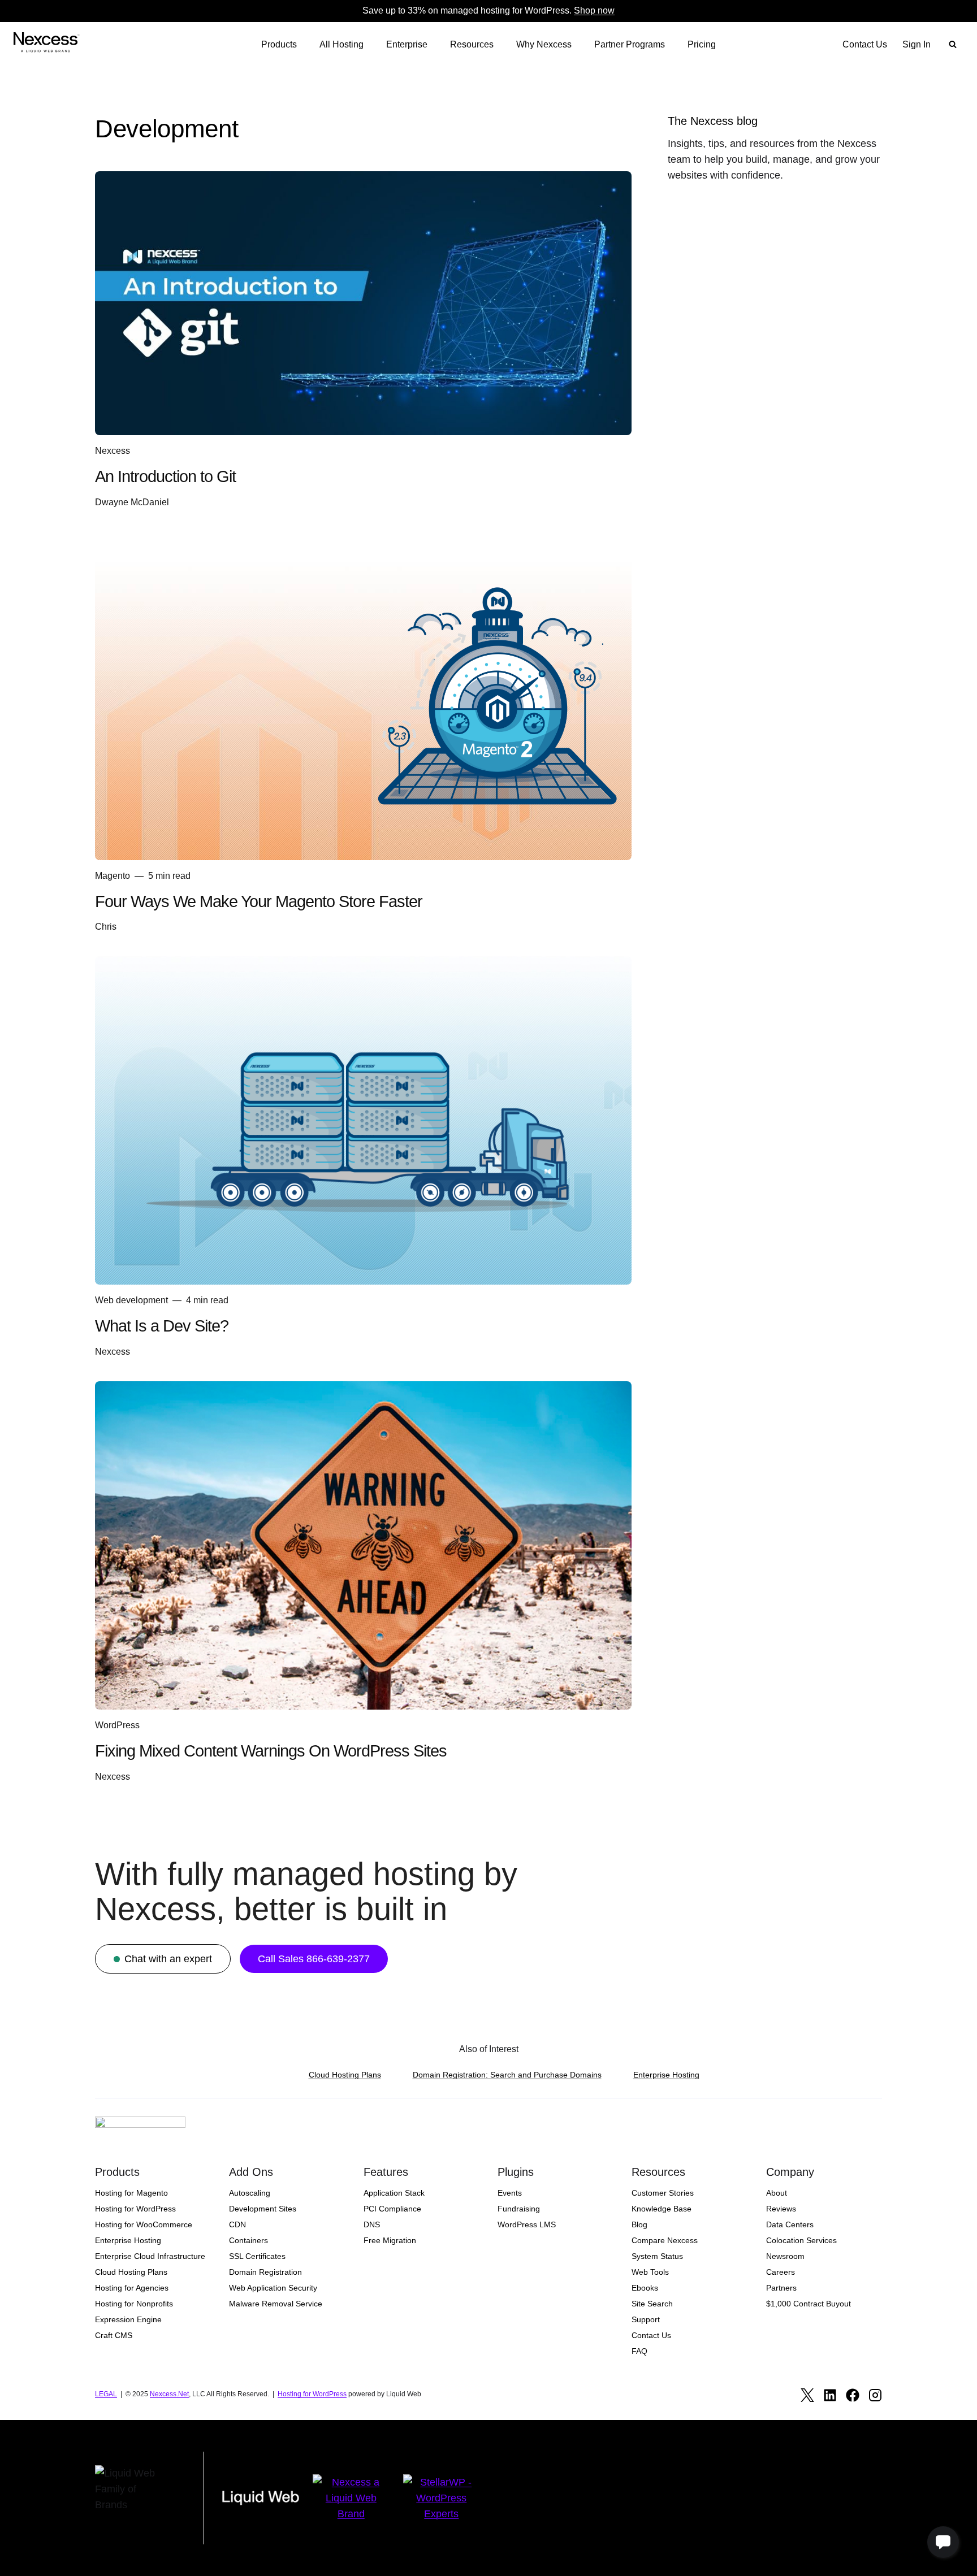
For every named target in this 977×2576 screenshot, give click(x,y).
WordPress (117, 1725)
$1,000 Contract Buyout (809, 2304)
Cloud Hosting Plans (345, 2075)
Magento (113, 876)
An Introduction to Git (165, 476)
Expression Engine (128, 2319)
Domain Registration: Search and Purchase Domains (507, 2075)
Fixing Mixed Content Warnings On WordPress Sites (271, 1751)
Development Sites (263, 2209)
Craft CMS (114, 2335)
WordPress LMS (527, 2224)
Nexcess (113, 451)
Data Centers (790, 2224)
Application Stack (394, 2193)
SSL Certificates (257, 2256)
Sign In (917, 44)
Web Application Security (273, 2288)
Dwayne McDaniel (132, 502)
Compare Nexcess (665, 2240)
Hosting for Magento (131, 2193)
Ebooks (645, 2288)
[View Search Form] (953, 45)
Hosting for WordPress (135, 2209)
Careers (781, 2272)
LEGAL (106, 2394)
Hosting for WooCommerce (144, 2224)
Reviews (781, 2209)
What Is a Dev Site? (162, 1326)
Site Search (652, 2304)
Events (510, 2193)
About (777, 2193)
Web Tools (650, 2272)
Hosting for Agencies (132, 2288)
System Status (657, 2256)
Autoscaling (250, 2193)
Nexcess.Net (169, 2394)
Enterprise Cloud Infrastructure (150, 2256)
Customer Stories (663, 2193)
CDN (237, 2224)
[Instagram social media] (875, 2395)
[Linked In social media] (830, 2395)
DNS (372, 2224)
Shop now (594, 10)
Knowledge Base (662, 2209)
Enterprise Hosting (666, 2075)
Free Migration (390, 2240)
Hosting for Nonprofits (134, 2304)
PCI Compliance (392, 2209)
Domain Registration (265, 2272)
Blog (639, 2224)
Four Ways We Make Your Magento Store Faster (259, 901)
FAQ (639, 2351)
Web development (131, 1300)
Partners (781, 2288)
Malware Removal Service (276, 2304)
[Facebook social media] (853, 2395)
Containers (248, 2240)
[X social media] (807, 2395)
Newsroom (785, 2256)
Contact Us (865, 44)
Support (646, 2319)
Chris (106, 927)
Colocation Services (801, 2240)
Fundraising (519, 2209)
